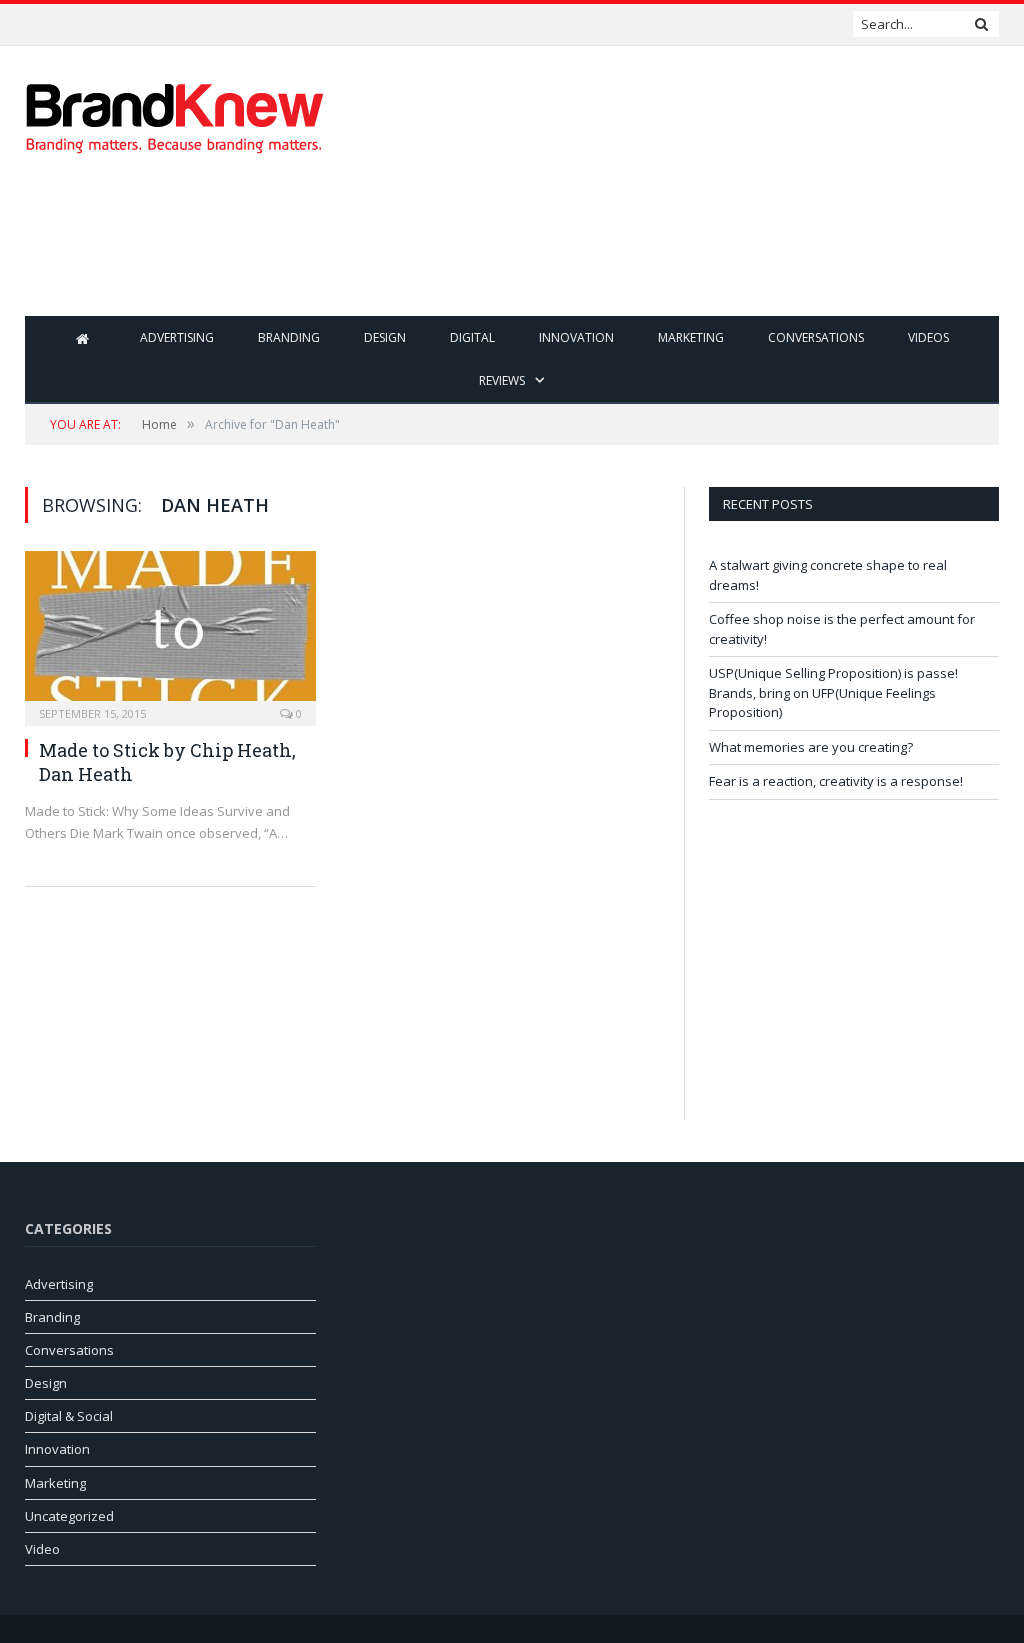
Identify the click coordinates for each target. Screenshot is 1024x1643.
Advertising (177, 337)
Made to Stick (99, 750)
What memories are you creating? (811, 747)
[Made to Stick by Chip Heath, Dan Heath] (170, 632)
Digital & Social (69, 1416)
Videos (928, 337)
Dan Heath (86, 774)
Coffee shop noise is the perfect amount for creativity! (200, 25)
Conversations (816, 337)
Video (42, 1549)
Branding (289, 337)
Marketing (691, 337)
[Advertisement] (639, 250)
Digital (472, 337)
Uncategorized (69, 1516)
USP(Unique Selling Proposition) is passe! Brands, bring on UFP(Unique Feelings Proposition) (833, 692)
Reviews (502, 380)
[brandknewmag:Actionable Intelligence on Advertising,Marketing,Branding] (175, 113)
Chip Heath (241, 750)
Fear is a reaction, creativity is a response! (836, 781)
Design (385, 337)
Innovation (576, 337)
